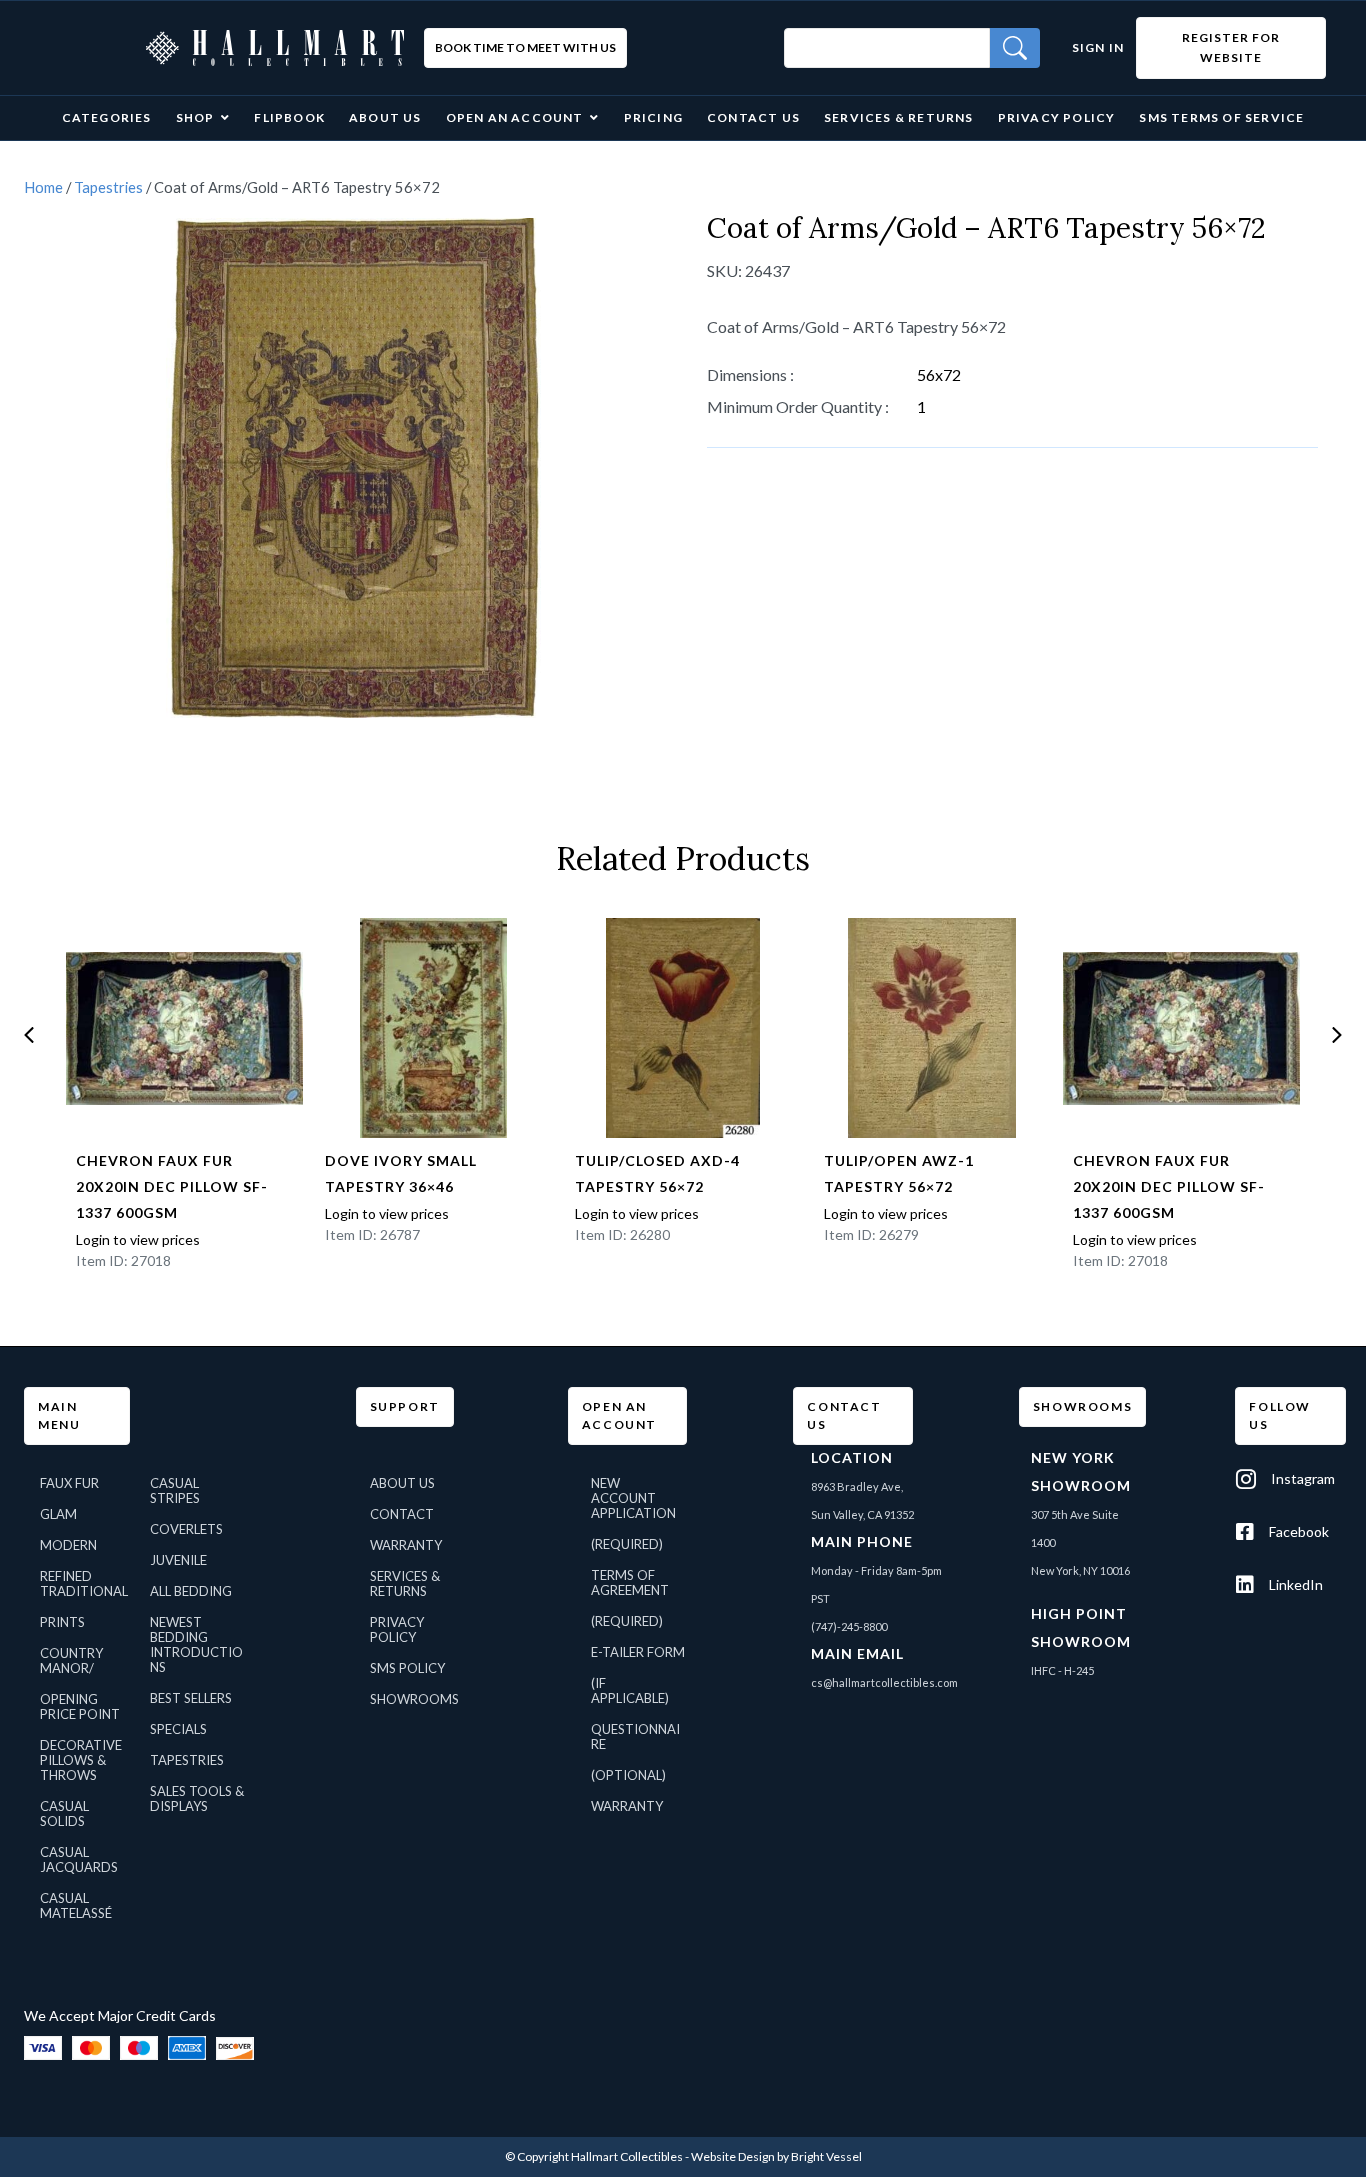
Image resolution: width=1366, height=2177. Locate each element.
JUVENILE (178, 1560)
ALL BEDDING (191, 1591)
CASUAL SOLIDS (64, 1813)
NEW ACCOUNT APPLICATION (633, 1498)
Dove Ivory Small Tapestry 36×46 (401, 1173)
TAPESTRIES (187, 1760)
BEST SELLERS (191, 1698)
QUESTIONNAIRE (635, 1736)
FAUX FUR (69, 1483)
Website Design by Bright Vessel (776, 2156)
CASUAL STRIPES (175, 1490)
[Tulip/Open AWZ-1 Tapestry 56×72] (932, 1028)
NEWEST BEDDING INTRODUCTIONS (196, 1644)
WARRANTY (406, 1545)
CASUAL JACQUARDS (79, 1859)
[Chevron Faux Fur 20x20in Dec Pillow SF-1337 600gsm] (184, 1028)
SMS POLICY (407, 1668)
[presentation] (29, 1035)
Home (43, 187)
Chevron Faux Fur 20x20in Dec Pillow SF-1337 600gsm (172, 1186)
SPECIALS (178, 1729)
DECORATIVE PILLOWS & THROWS (81, 1760)
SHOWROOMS (414, 1699)
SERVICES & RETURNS (405, 1583)
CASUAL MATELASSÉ (76, 1905)
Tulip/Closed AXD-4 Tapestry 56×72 (657, 1173)
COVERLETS (186, 1529)
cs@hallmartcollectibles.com (884, 1682)
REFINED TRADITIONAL (84, 1583)
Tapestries (108, 187)
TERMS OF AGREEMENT (630, 1582)
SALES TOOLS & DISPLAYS (197, 1798)
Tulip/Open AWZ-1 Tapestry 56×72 (899, 1173)
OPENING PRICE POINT (80, 1706)
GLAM (58, 1514)
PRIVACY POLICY (397, 1629)
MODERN (68, 1545)
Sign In (1098, 47)
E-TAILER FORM (638, 1652)
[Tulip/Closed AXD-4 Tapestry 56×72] (683, 1028)
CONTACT (402, 1514)
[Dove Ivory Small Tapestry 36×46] (433, 1028)
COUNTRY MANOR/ (71, 1660)
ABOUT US (402, 1483)
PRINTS (62, 1622)
